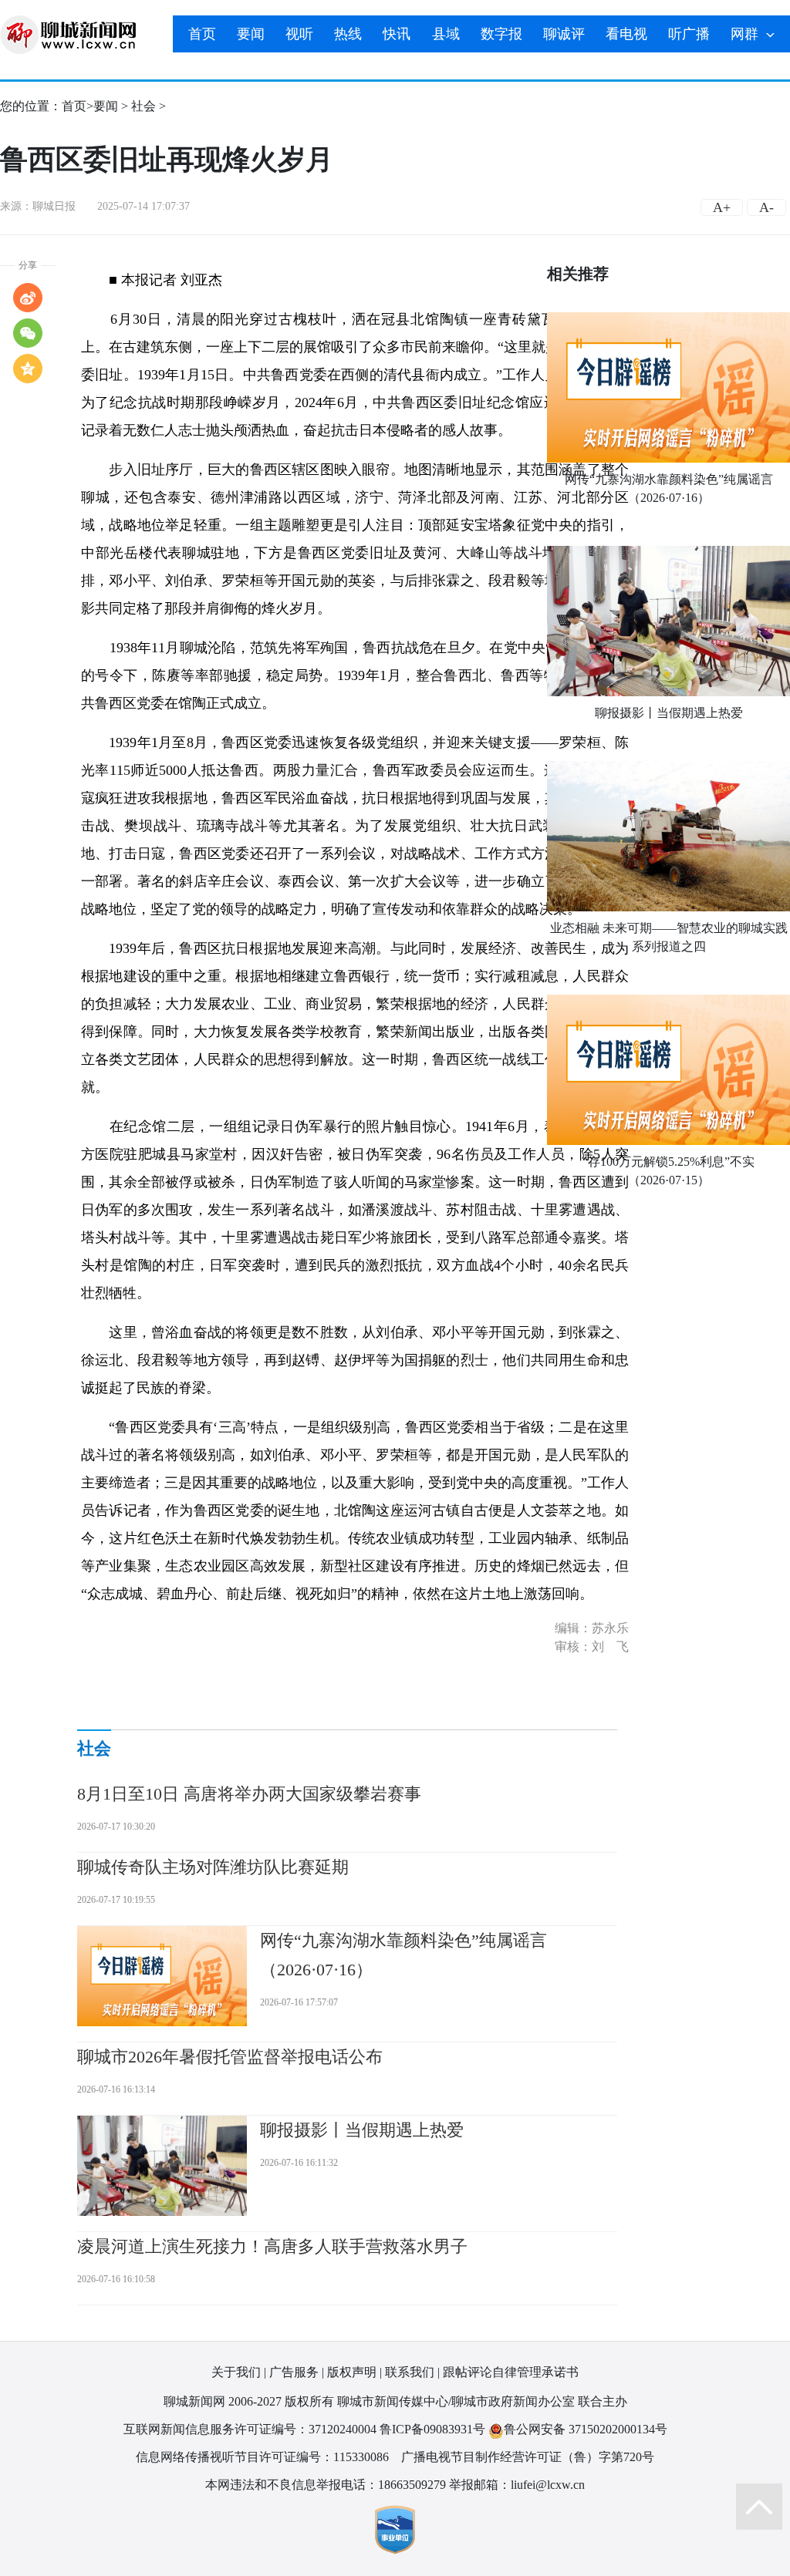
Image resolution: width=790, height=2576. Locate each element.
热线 (348, 34)
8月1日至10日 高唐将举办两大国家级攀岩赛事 (249, 1794)
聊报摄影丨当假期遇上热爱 (669, 713)
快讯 (397, 34)
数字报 (501, 34)
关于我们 (236, 2372)
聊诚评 (564, 34)
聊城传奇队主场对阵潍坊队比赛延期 (213, 1867)
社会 (143, 106)
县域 (446, 34)
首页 (202, 34)
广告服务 (294, 2372)
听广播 (689, 34)
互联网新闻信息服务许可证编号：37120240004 (250, 2429)
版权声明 (352, 2372)
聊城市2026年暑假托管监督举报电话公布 (230, 2057)
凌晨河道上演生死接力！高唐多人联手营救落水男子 (272, 2246)
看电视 (626, 34)
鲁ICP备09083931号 (432, 2429)
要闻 (251, 34)
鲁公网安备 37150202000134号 (586, 2429)
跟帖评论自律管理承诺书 (511, 2372)
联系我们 (410, 2372)
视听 (299, 34)
